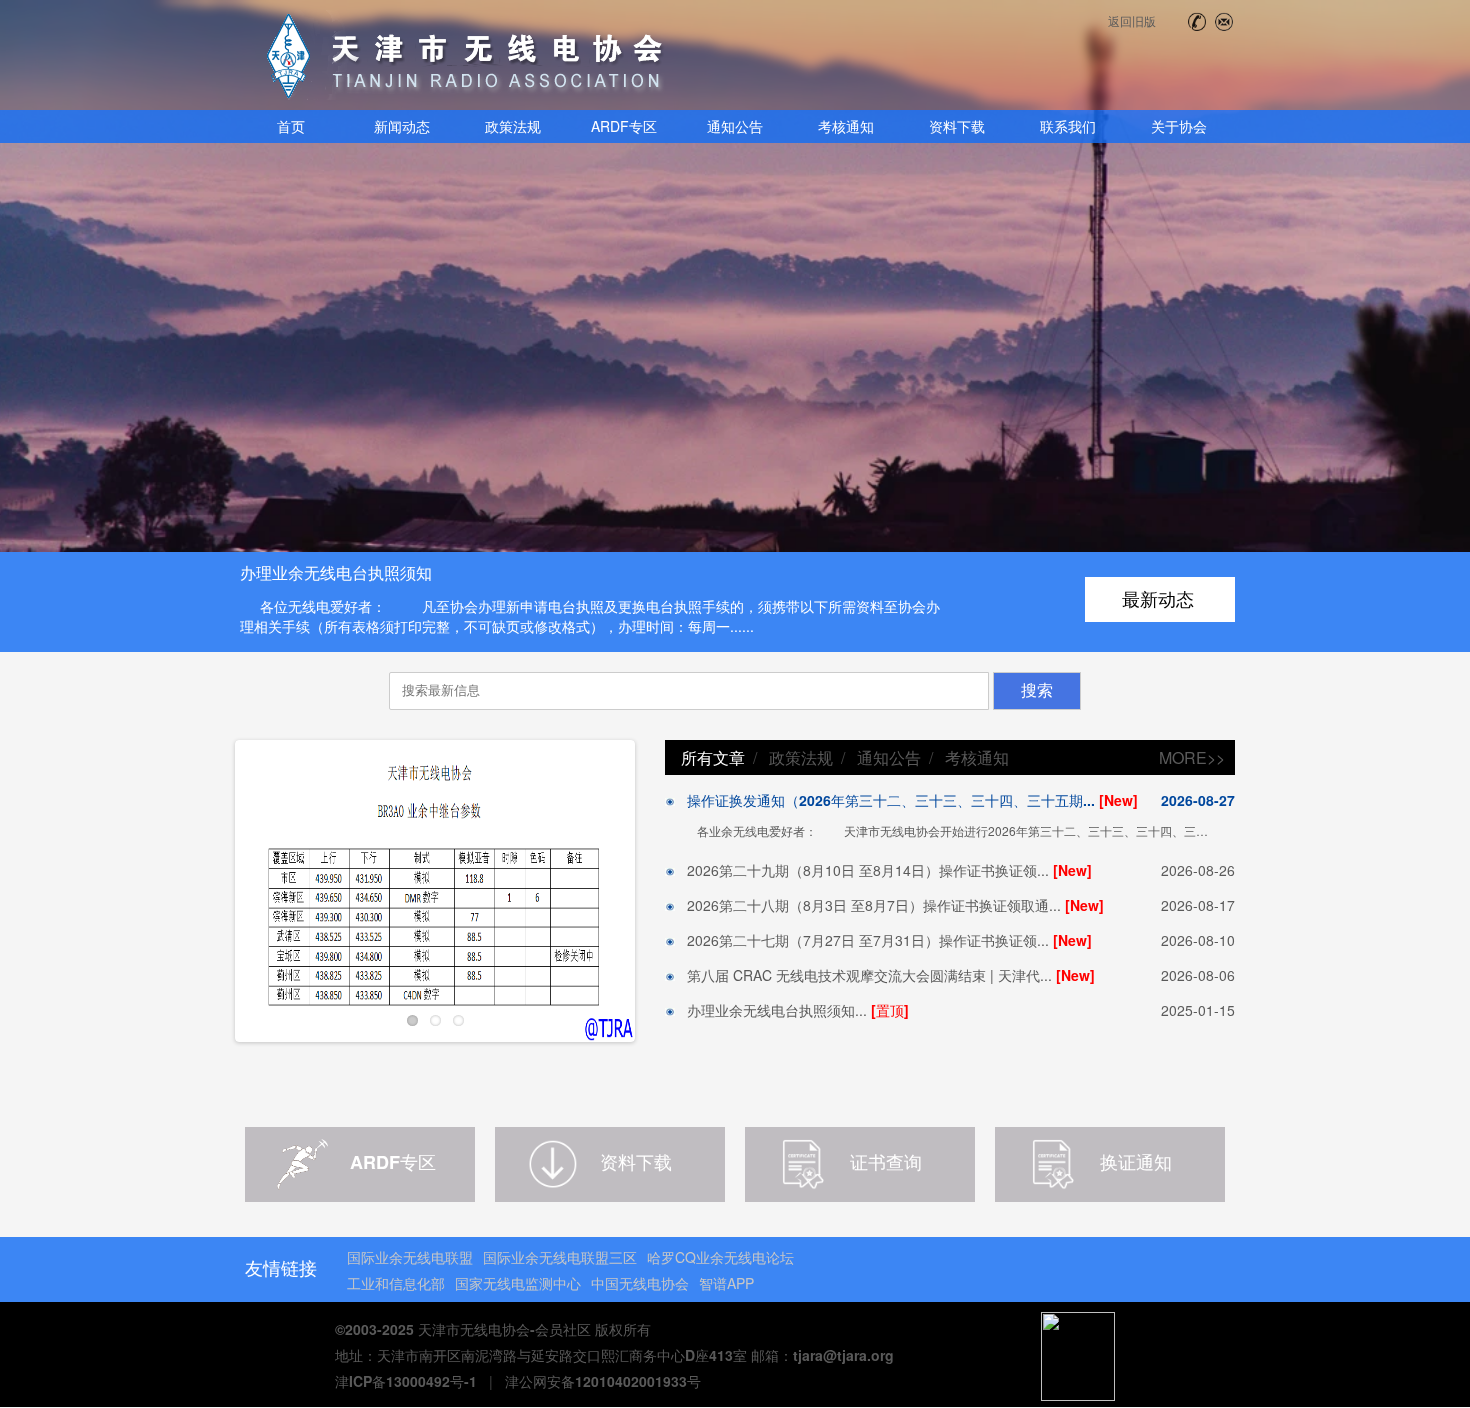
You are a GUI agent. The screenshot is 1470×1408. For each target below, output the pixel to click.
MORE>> (1192, 757)
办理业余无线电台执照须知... (792, 1010)
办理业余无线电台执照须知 (336, 572)
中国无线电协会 (640, 1283)
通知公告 (889, 757)
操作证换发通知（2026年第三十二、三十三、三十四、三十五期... (906, 800)
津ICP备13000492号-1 (406, 1381)
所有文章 (713, 757)
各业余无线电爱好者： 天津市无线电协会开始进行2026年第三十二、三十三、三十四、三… (952, 830)
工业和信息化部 (396, 1283)
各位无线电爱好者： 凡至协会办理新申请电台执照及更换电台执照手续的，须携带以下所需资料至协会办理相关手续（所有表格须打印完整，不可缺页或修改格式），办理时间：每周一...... (590, 616)
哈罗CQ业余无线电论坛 (720, 1257)
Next (664, 895)
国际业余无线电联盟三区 (560, 1257)
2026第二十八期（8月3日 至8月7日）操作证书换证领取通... (889, 905)
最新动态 (1158, 599)
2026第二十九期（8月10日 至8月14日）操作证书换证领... (883, 870)
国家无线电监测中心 (518, 1283)
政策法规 (801, 757)
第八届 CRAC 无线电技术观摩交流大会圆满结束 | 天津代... (885, 975)
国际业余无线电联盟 (410, 1257)
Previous (206, 895)
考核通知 (977, 757)
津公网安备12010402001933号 (603, 1381)
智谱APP (726, 1283)
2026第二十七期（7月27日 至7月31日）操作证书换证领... (883, 940)
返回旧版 (1132, 21)
